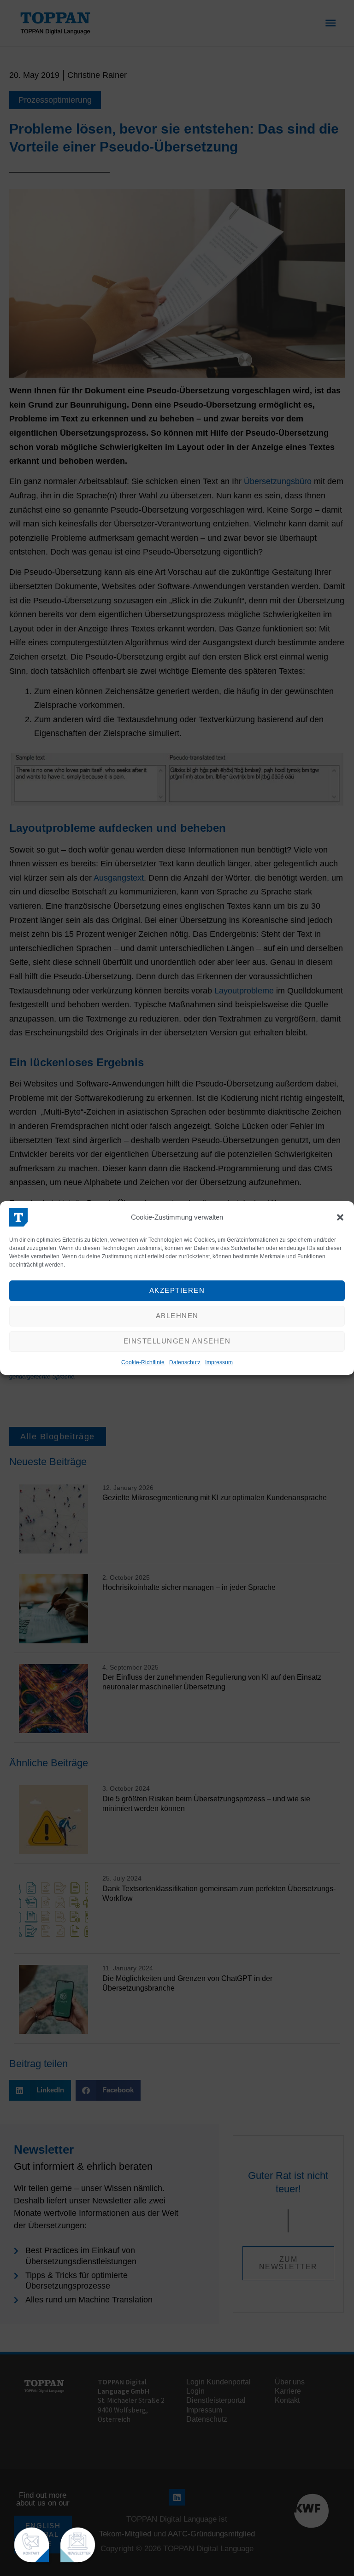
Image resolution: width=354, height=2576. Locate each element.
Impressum (219, 1362)
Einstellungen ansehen (177, 1341)
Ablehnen (177, 1316)
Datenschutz (185, 1362)
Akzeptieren (177, 1290)
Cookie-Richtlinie (143, 1362)
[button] (340, 1217)
